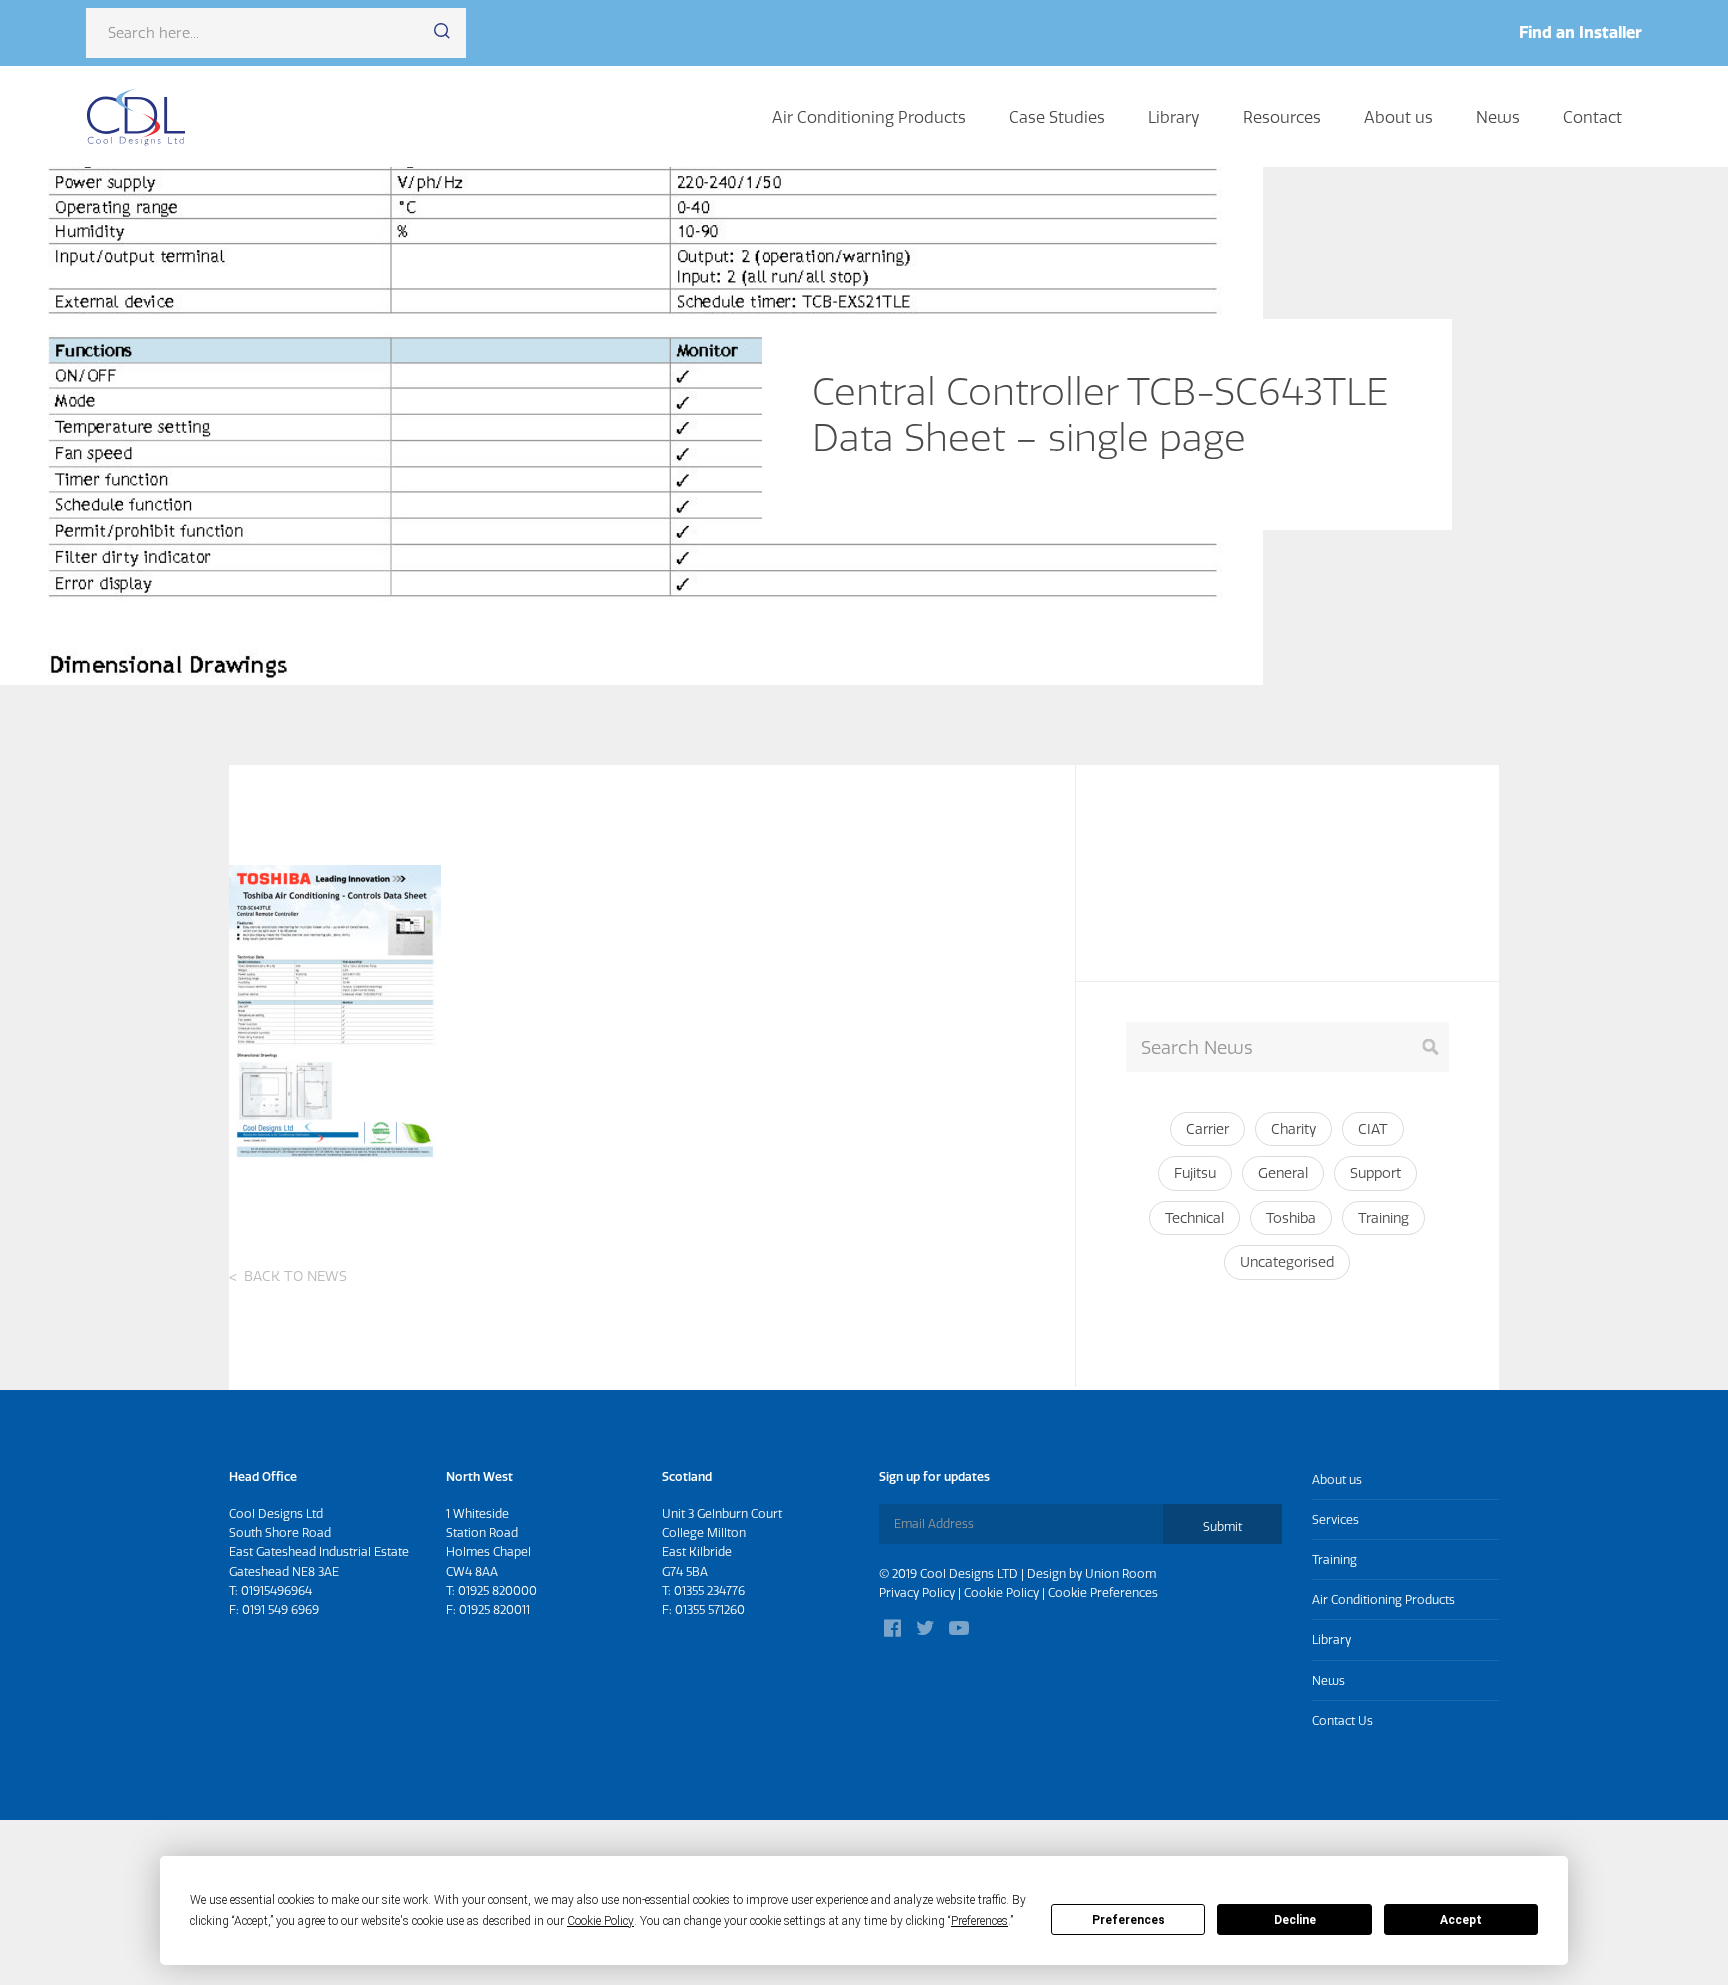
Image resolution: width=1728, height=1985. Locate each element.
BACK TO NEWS (295, 1276)
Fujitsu (1195, 1173)
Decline (1295, 1920)
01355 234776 (709, 1590)
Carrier (1207, 1129)
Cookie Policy (1001, 1592)
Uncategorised (1287, 1262)
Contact (1592, 117)
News (1498, 117)
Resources (1282, 117)
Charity (1293, 1129)
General (1283, 1173)
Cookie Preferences (1103, 1592)
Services (1335, 1519)
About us (1398, 117)
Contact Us (1342, 1720)
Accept (1461, 1920)
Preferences (1128, 1920)
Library (1174, 117)
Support (1375, 1173)
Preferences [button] (979, 1921)
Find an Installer (1580, 32)
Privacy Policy (917, 1592)
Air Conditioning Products (869, 117)
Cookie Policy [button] (600, 1921)
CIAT (1373, 1129)
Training (1383, 1218)
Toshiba (1291, 1218)
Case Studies (1057, 117)
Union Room (1120, 1573)
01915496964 (276, 1590)
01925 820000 (497, 1590)
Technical (1194, 1218)
